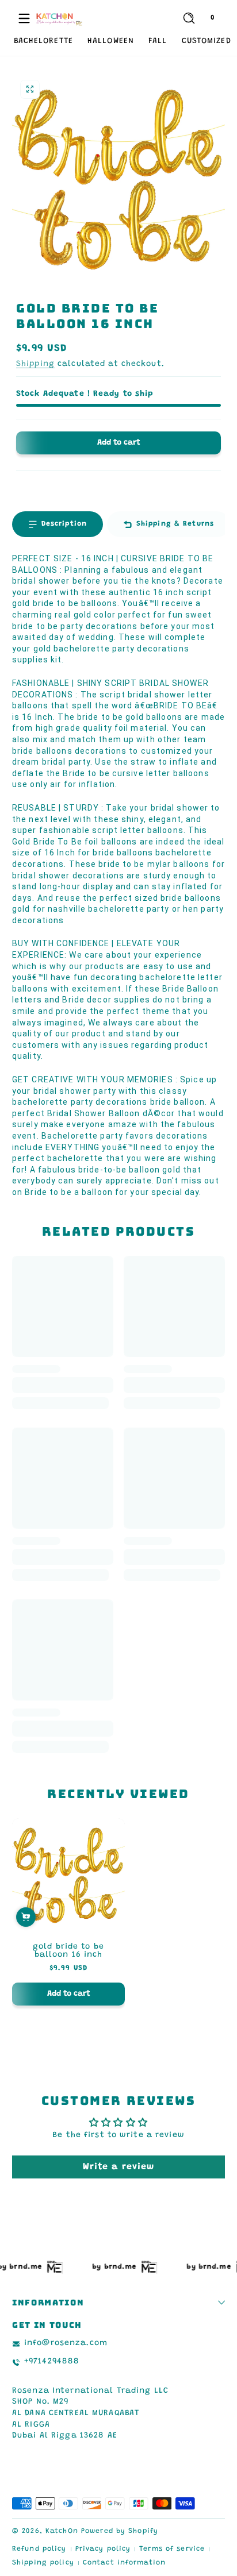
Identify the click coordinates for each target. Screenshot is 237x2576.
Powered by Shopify (120, 2531)
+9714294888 (52, 2362)
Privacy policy (103, 2549)
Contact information (124, 2563)
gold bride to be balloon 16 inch (68, 1951)
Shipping (35, 364)
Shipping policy (43, 2563)
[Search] (189, 18)
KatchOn (62, 2531)
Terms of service (172, 2549)
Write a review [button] (119, 2167)
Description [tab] (64, 524)
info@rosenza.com (66, 2343)
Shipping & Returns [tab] (175, 524)
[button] (189, 18)
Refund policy (39, 2549)
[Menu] (24, 18)
